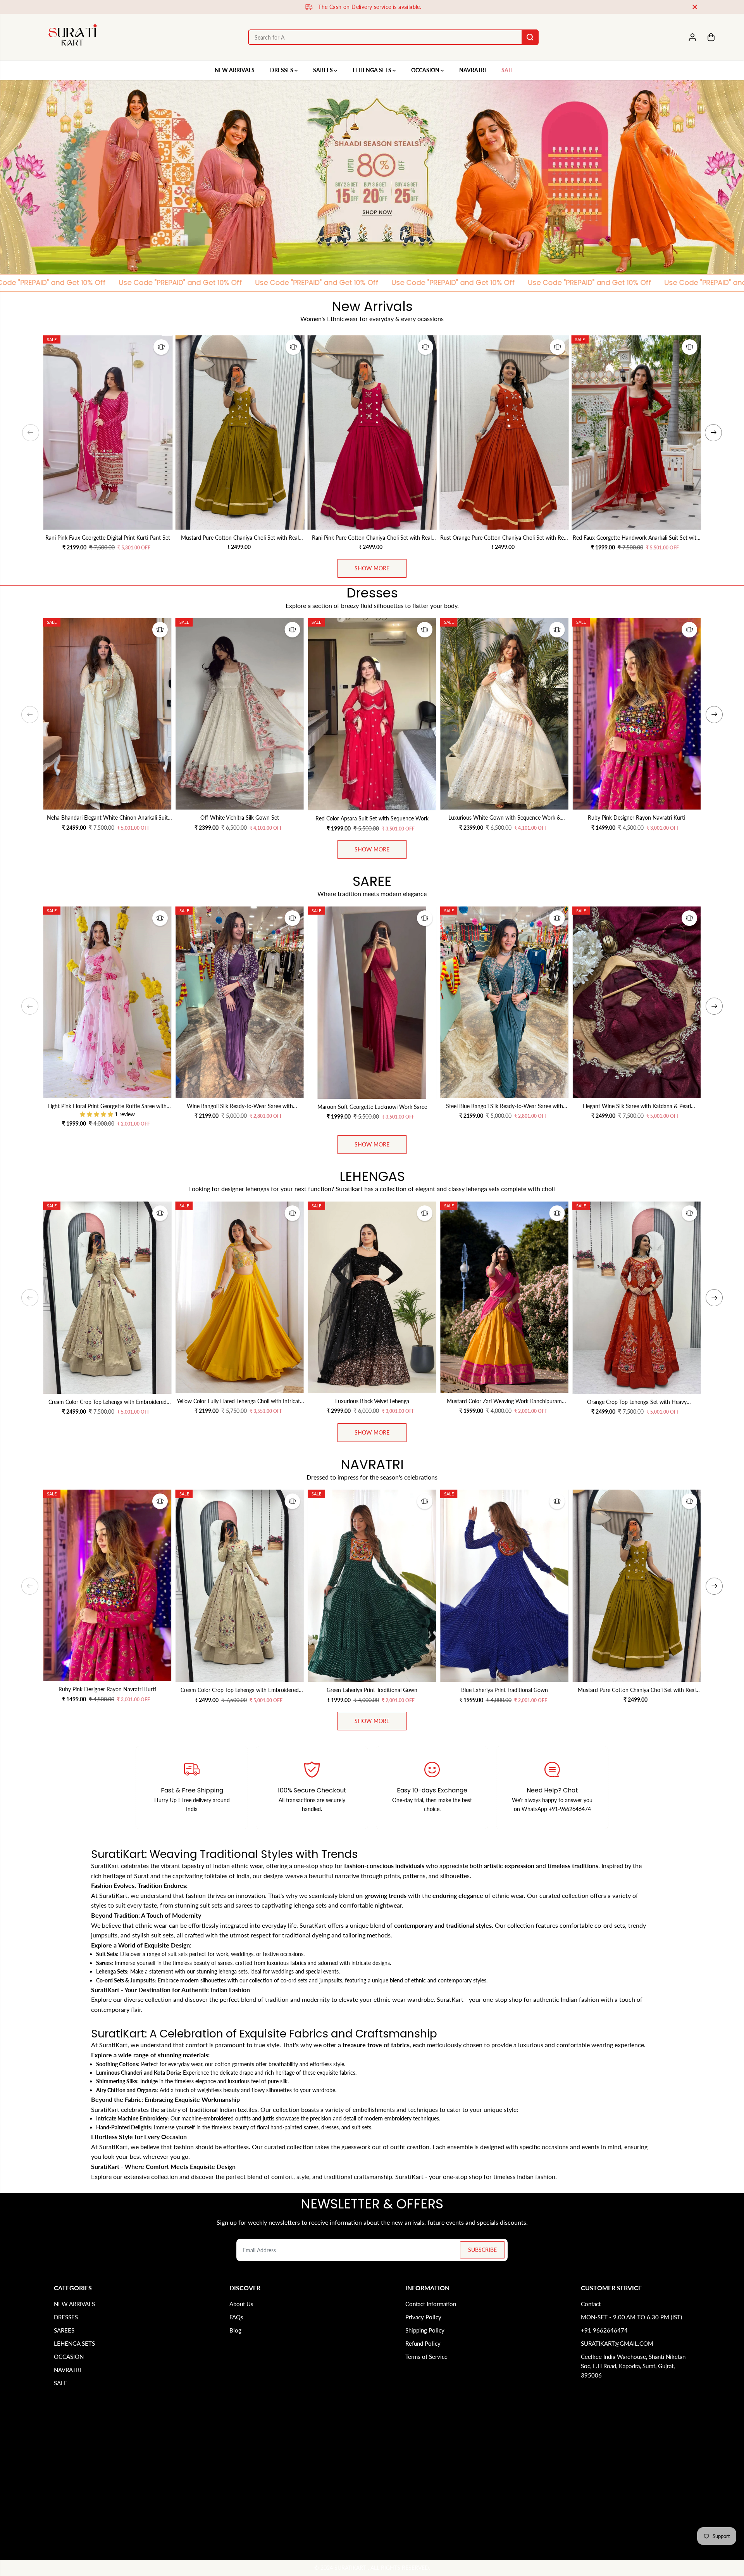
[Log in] (692, 37)
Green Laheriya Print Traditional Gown (372, 1690)
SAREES (324, 70)
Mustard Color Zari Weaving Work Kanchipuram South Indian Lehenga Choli (504, 1402)
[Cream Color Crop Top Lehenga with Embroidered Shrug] (107, 1298)
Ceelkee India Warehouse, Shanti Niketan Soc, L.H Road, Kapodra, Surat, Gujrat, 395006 (633, 2366)
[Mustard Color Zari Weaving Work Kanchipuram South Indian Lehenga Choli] (505, 1297)
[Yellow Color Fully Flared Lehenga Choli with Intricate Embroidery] (240, 1297)
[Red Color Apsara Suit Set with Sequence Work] (372, 714)
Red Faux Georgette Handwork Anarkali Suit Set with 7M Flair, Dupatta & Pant (636, 538)
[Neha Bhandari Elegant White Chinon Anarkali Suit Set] (107, 714)
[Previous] (31, 433)
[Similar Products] (161, 347)
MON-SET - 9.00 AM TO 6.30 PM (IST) (631, 2317)
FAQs (236, 2317)
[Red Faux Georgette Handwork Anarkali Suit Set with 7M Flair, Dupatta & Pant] (636, 432)
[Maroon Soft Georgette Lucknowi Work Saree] (372, 1003)
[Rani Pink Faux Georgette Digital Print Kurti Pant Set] (108, 432)
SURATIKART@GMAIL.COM (617, 2343)
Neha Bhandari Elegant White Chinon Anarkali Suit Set (107, 818)
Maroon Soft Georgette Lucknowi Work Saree (372, 1107)
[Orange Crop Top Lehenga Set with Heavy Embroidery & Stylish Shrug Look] (637, 1298)
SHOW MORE (372, 568)
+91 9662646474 (604, 2330)
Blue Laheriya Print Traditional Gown (505, 1690)
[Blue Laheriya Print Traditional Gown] (505, 1586)
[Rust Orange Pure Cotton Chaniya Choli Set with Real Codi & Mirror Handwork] (504, 432)
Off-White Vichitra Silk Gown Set (240, 818)
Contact (591, 2304)
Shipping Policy (425, 2330)
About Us (241, 2304)
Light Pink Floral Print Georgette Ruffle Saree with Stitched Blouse (107, 1107)
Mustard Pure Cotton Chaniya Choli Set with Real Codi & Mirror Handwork (240, 538)
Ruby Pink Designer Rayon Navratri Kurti (637, 818)
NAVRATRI (473, 70)
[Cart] (711, 37)
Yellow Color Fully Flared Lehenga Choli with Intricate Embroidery (240, 1402)
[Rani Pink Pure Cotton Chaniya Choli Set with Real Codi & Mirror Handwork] (372, 432)
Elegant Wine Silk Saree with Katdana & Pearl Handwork (637, 1107)
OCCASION (426, 70)
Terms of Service (426, 2357)
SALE (508, 70)
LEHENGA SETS (373, 70)
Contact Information (431, 2304)
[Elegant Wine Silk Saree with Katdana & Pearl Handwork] (637, 1002)
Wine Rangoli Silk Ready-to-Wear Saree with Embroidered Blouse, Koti (240, 1107)
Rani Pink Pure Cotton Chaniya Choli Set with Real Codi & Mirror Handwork (372, 538)
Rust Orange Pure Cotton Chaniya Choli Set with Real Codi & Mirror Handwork (504, 538)
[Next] (713, 433)
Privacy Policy (423, 2317)
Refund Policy (423, 2343)
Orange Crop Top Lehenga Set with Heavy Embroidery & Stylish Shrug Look (637, 1402)
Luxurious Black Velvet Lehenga (372, 1401)
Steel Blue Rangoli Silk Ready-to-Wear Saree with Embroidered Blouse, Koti (505, 1107)
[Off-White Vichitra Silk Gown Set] (240, 714)
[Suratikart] (73, 37)
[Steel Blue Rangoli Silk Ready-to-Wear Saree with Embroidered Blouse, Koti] (505, 1002)
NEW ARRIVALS (235, 70)
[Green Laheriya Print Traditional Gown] (372, 1586)
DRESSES (282, 70)
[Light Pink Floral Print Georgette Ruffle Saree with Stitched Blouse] (107, 1002)
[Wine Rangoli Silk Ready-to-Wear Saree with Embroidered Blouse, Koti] (240, 1002)
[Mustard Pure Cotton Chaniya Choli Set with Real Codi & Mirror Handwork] (240, 432)
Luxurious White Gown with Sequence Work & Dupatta (505, 818)
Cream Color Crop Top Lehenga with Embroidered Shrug (108, 1402)
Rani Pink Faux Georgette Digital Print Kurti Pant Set (108, 538)
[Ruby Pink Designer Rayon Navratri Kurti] (637, 714)
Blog (235, 2330)
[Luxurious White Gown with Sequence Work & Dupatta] (505, 714)
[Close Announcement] (695, 7)
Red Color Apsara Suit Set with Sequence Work (372, 818)
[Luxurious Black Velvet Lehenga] (372, 1297)
